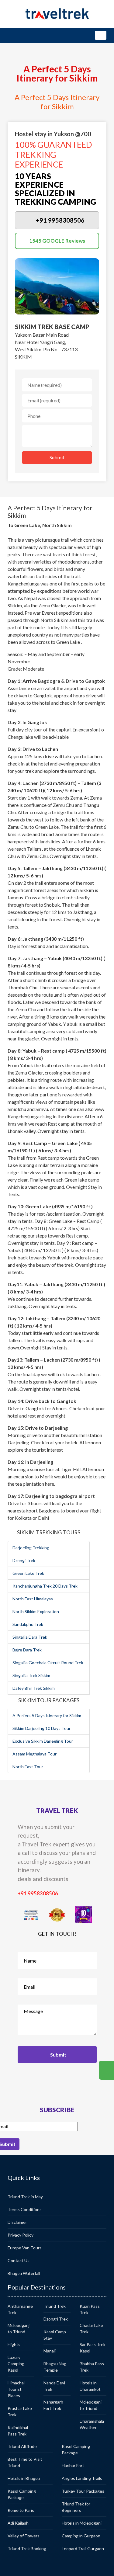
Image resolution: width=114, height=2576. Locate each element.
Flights (14, 2344)
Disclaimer (17, 2222)
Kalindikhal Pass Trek (18, 2431)
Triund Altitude (22, 2446)
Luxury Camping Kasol (16, 2364)
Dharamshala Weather (92, 2424)
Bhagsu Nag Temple (55, 2367)
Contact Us (19, 2260)
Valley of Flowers (24, 2536)
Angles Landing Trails (82, 2478)
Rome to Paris (21, 2510)
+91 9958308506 (38, 1893)
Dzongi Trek (24, 1560)
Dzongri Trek (56, 2319)
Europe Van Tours (25, 2248)
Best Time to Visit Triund (25, 2462)
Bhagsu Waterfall (24, 2273)
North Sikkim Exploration (36, 1611)
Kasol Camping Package (22, 2494)
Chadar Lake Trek (91, 2328)
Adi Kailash (18, 2523)
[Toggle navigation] (101, 35)
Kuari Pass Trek (90, 2309)
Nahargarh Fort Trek (53, 2405)
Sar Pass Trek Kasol (93, 2348)
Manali (50, 2351)
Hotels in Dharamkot (90, 2386)
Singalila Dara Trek (30, 1637)
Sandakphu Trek (28, 1624)
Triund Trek (55, 2306)
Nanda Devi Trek (54, 2386)
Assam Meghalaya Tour (35, 1754)
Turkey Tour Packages (83, 2491)
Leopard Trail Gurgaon (83, 2548)
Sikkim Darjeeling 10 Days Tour (41, 1728)
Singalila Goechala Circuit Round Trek (48, 1663)
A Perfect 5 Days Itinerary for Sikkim (47, 1715)
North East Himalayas (33, 1599)
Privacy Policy (21, 2235)
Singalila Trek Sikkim (31, 1675)
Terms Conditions (25, 2209)
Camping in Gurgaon (81, 2536)
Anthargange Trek (20, 2309)
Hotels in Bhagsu (24, 2478)
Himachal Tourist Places (16, 2389)
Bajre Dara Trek (27, 1650)
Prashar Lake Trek (20, 2411)
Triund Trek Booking (27, 2548)
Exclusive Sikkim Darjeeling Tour (43, 1741)
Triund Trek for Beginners (76, 2507)
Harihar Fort (73, 2465)
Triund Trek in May (25, 2197)
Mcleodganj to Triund (19, 2328)
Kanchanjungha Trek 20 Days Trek (45, 1586)
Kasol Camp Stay (55, 2335)
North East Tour (28, 1767)
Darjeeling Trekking (31, 1548)
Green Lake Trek (28, 1573)
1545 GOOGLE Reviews (57, 241)
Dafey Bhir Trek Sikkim (34, 1688)
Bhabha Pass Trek (92, 2367)
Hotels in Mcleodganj (82, 2523)
